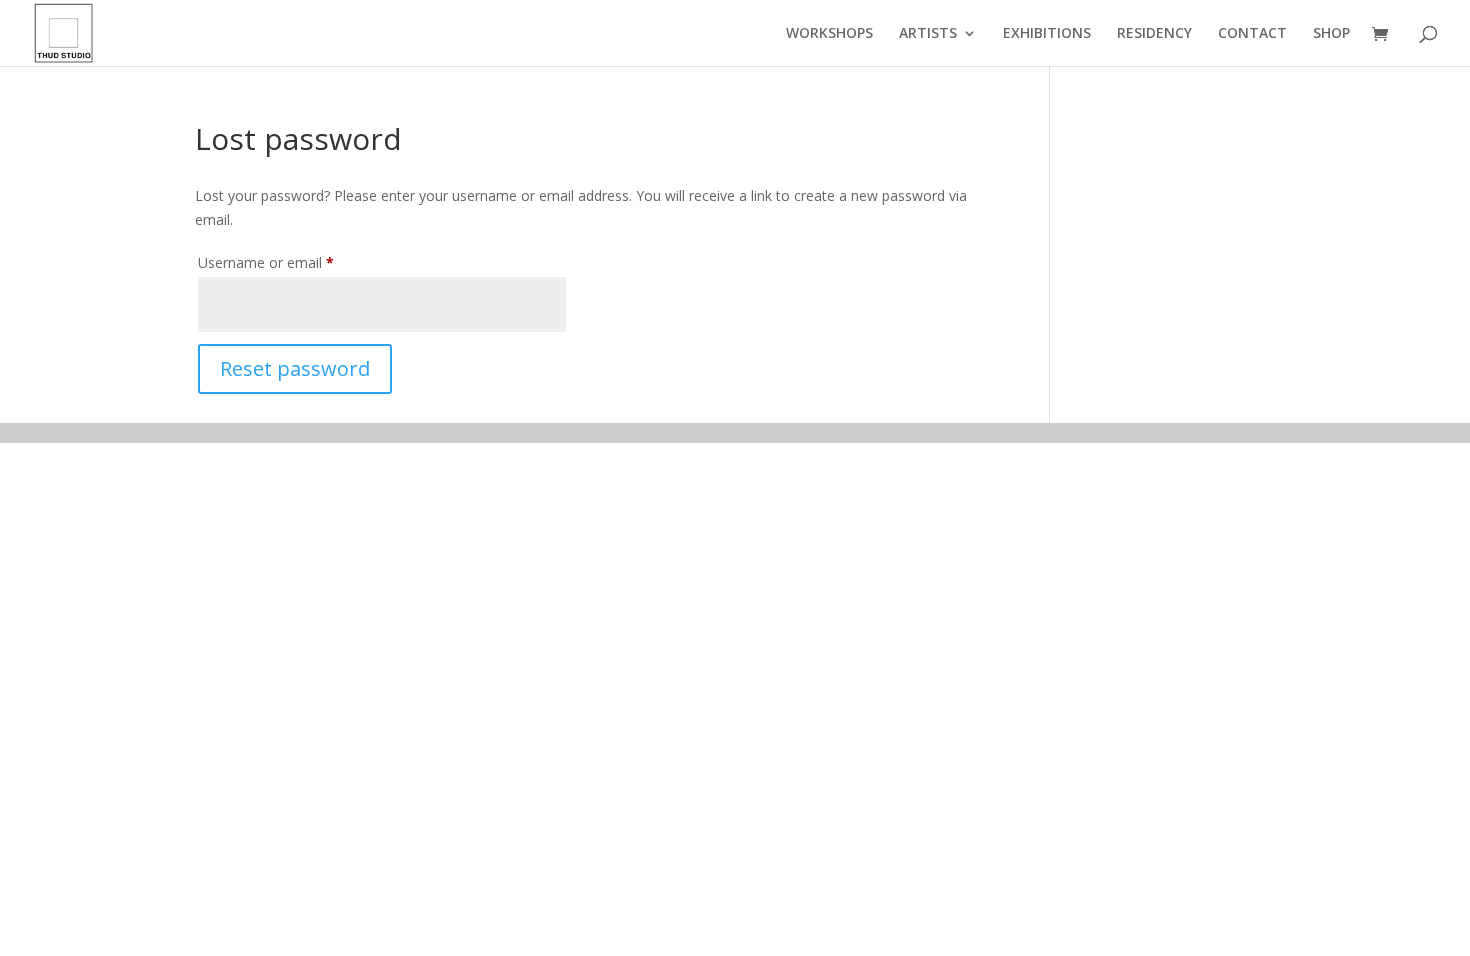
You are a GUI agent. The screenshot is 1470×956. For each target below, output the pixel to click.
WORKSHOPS (829, 34)
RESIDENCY (1154, 34)
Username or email (294, 262)
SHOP (1331, 34)
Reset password (295, 368)
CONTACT (1252, 34)
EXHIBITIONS (1047, 34)
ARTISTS (928, 34)
